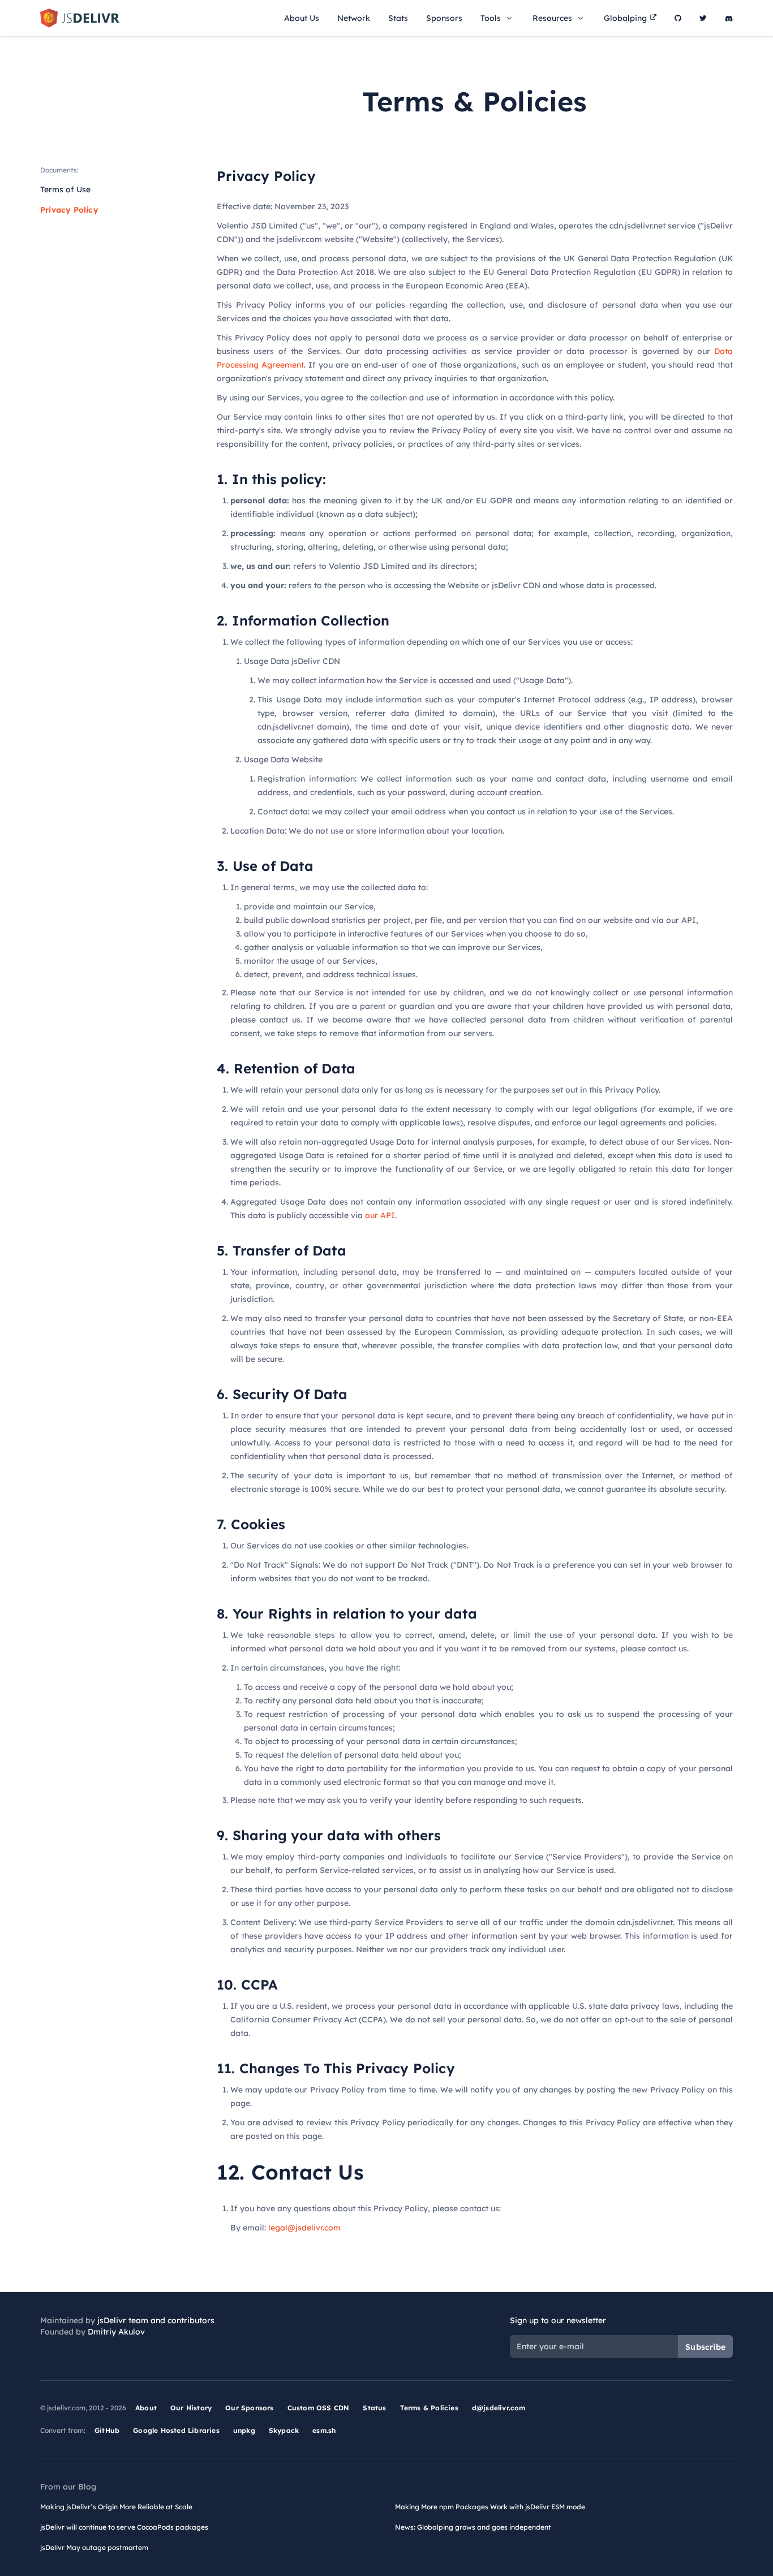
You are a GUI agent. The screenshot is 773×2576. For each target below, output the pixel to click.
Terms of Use (65, 189)
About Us (302, 18)
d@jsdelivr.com (499, 2408)
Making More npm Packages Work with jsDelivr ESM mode (490, 2507)
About (146, 2408)
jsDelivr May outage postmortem (94, 2547)
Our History (191, 2408)
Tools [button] (491, 18)
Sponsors (444, 18)
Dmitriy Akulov (116, 2332)
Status (374, 2408)
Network (354, 18)
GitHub (107, 2430)
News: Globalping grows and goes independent (473, 2527)
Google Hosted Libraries (176, 2430)
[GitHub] (678, 18)
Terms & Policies (429, 2408)
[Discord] (729, 18)
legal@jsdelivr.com (304, 2228)
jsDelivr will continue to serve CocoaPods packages (124, 2527)
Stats (398, 18)
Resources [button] (552, 18)
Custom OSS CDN (319, 2408)
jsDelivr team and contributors (156, 2320)
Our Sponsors (249, 2408)
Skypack (284, 2430)
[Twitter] (703, 18)
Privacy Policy (69, 210)
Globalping (625, 18)
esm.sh (324, 2430)
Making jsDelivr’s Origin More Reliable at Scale (116, 2507)
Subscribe (705, 2347)
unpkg (244, 2430)
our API (380, 1215)
